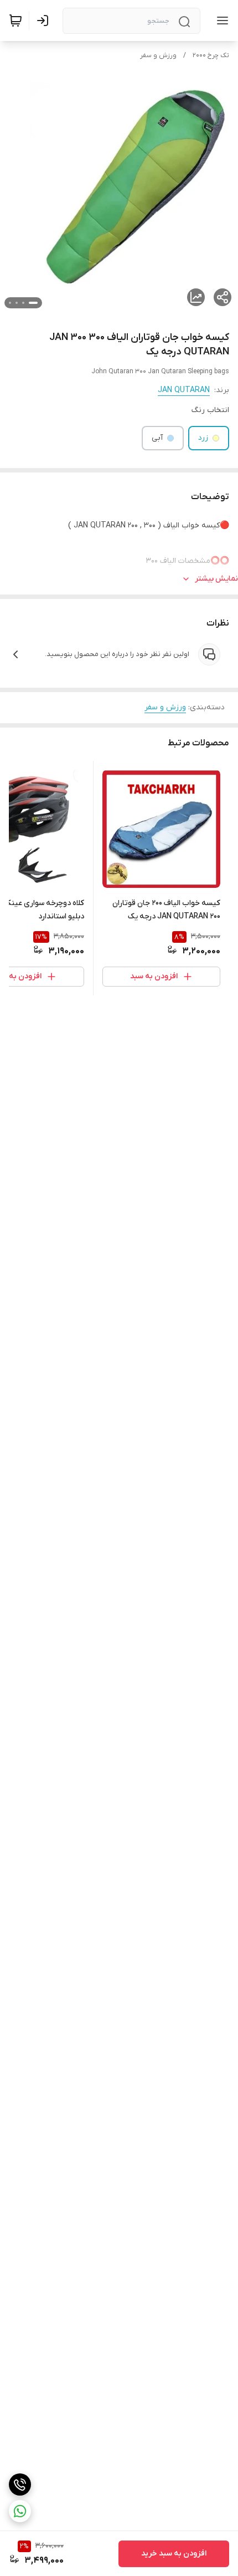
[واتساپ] (20, 2511)
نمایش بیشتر (216, 579)
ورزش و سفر (158, 55)
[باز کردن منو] (220, 21)
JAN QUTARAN (184, 390)
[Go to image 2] (23, 303)
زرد (203, 438)
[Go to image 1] (33, 303)
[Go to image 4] (10, 303)
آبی (157, 438)
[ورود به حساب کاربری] (45, 21)
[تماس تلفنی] (20, 2484)
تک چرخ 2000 (211, 55)
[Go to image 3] (17, 303)
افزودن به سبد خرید (174, 2554)
